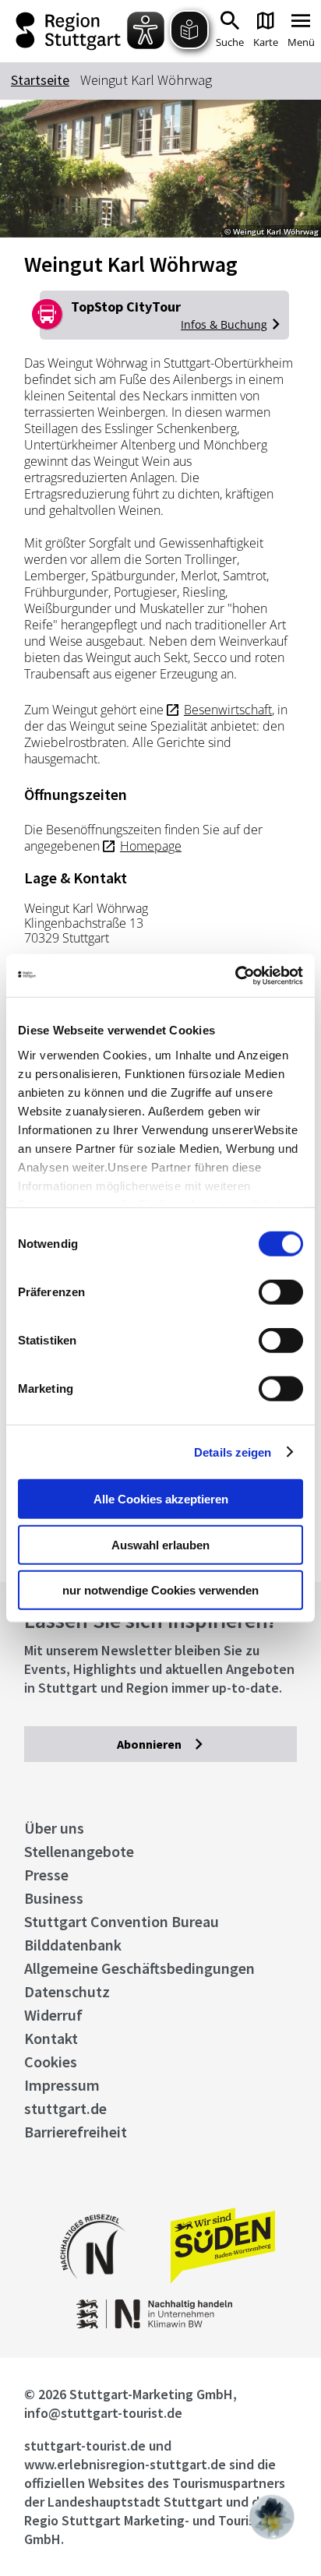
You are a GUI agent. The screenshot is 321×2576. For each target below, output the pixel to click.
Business (54, 1898)
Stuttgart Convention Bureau (122, 1921)
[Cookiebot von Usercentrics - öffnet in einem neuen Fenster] (235, 975)
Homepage (151, 846)
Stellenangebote (79, 1851)
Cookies (51, 2062)
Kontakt (51, 2038)
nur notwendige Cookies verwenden (160, 1590)
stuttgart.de (65, 2108)
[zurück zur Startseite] (70, 31)
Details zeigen (233, 1452)
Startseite (40, 80)
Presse (46, 1875)
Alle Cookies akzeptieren (161, 1499)
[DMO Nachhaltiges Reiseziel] (93, 2289)
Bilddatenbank (73, 1945)
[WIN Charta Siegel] (160, 2324)
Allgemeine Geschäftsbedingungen (139, 1968)
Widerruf (53, 2015)
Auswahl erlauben (160, 1544)
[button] (272, 2517)
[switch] (281, 1292)
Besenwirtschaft (228, 710)
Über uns (54, 1828)
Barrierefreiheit (76, 2132)
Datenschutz (67, 1991)
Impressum (62, 2085)
